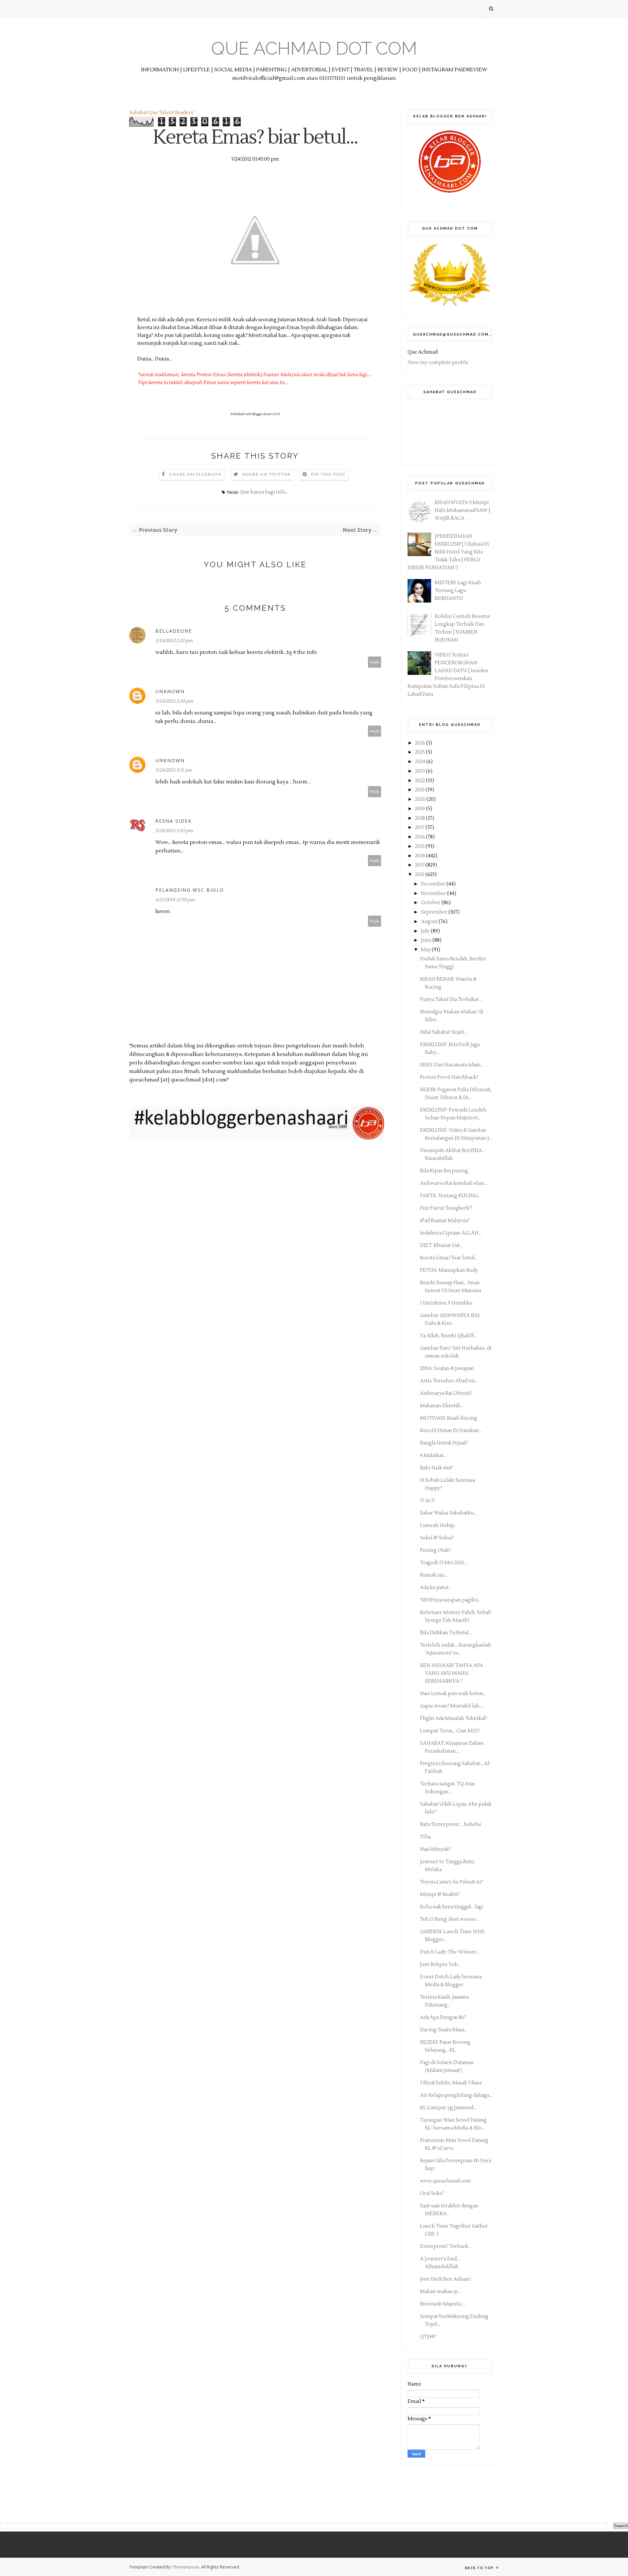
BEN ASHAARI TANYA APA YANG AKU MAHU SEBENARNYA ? (452, 1673)
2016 (420, 837)
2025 (420, 752)
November (434, 894)
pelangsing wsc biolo (190, 890)
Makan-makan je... (440, 2292)
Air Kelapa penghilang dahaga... (456, 2095)
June (427, 940)
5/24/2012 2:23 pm (174, 641)
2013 (420, 865)
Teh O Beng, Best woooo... (449, 1919)
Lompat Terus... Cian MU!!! (450, 1731)
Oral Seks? (432, 2193)
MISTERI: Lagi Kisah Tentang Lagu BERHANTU (458, 591)
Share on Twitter (266, 474)
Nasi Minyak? (435, 1849)
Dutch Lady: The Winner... (450, 1952)
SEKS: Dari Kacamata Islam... (452, 1065)
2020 (421, 799)
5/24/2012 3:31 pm (174, 770)
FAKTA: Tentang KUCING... (450, 1196)
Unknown (170, 691)
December (434, 884)
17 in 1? (427, 1501)
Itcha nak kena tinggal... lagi (452, 1907)
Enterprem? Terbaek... (446, 2246)
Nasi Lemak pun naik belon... (453, 1694)
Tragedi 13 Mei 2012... (443, 1563)
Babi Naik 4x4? (436, 1468)
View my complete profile (438, 363)
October (431, 903)
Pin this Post (328, 474)
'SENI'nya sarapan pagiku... (450, 1600)
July (426, 931)
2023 (420, 771)
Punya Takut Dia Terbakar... (451, 999)
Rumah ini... (434, 1575)
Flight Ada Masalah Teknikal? (454, 1718)
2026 (421, 743)
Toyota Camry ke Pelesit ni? (452, 1882)
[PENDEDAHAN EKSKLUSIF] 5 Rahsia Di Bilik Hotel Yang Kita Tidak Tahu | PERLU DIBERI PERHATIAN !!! (448, 552)
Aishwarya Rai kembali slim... (454, 1183)
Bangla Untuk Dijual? (444, 1443)
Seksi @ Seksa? (437, 1538)
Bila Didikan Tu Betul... (446, 1633)
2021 (420, 790)
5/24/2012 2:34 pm (174, 701)
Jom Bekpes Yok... (440, 1964)
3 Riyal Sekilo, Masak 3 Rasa (451, 2083)
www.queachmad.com (445, 2181)
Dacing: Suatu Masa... (444, 2030)
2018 (420, 818)
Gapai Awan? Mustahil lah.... (452, 1706)
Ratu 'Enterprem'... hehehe (451, 1824)
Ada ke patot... (436, 1588)
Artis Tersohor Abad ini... (449, 1381)
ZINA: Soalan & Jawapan (447, 1368)
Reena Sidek (174, 821)
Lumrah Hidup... (439, 1525)
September (435, 912)
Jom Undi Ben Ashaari (445, 2279)
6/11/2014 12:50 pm (175, 900)
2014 (420, 856)
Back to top (480, 2568)
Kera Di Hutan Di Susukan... (451, 1431)
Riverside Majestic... (443, 2304)
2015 (420, 846)
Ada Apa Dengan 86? (443, 2017)
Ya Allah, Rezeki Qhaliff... (448, 1336)
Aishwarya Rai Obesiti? (446, 1393)
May (426, 950)
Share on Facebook (195, 474)
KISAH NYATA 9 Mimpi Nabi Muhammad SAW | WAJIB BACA (462, 510)
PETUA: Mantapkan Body (449, 1270)
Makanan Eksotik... (442, 1406)
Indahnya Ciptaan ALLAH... (451, 1233)
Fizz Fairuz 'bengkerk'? (446, 1208)
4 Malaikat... (433, 1455)
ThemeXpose (186, 2567)
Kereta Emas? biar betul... (449, 1258)
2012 (420, 875)
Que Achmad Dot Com (314, 48)
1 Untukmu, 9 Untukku (446, 1303)
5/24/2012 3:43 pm (174, 831)
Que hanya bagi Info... (264, 492)
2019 (420, 809)
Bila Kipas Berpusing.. (445, 1171)
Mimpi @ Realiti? (440, 1894)
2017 (420, 827)
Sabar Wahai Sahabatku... (448, 1513)
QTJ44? (428, 2337)
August (430, 922)
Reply (375, 662)
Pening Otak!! (435, 1550)
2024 (421, 762)
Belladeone (174, 631)
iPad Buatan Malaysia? (445, 1221)
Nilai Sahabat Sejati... (444, 1032)
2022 (420, 781)
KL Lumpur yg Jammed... (448, 2108)
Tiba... (427, 1837)
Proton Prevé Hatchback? (449, 1077)
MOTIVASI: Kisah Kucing (449, 1418)
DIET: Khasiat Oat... (441, 1245)
